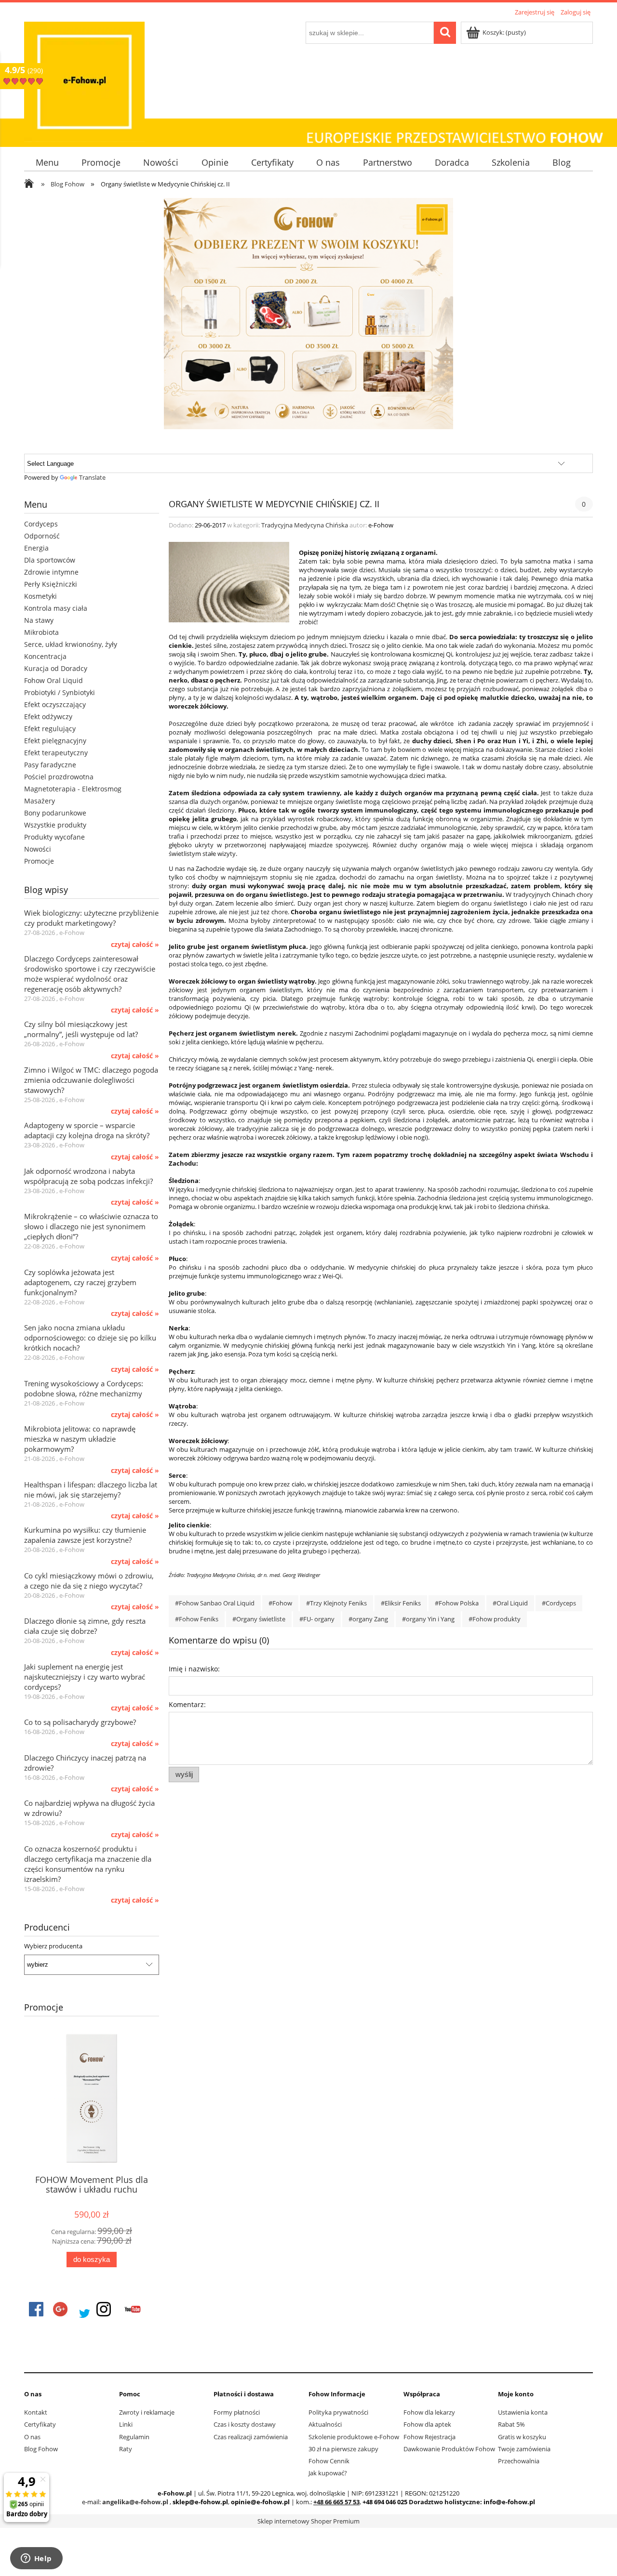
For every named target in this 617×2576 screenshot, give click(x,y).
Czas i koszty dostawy (245, 2424)
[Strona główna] (84, 80)
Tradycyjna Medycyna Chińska (305, 525)
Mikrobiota (41, 632)
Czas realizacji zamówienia (251, 2437)
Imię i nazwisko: (194, 1669)
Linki (126, 2424)
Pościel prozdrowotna (59, 777)
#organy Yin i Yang (428, 1619)
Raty (126, 2449)
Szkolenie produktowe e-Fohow (354, 2437)
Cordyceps (41, 524)
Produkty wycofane (54, 837)
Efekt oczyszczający (55, 704)
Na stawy (39, 620)
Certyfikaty (40, 2424)
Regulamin (134, 2437)
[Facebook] (36, 2309)
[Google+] (60, 2309)
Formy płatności (237, 2412)
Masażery (40, 801)
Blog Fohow (41, 2449)
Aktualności (325, 2424)
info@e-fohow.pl (509, 2502)
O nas (32, 2437)
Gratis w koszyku (522, 2437)
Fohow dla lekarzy (429, 2412)
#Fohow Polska (457, 1603)
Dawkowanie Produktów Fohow (449, 2449)
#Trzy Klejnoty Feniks (336, 1603)
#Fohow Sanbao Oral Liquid (215, 1603)
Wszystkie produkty (55, 825)
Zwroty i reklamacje (147, 2412)
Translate (92, 477)
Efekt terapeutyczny (56, 753)
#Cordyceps (559, 1603)
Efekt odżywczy (48, 716)
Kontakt (36, 2412)
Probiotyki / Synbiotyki (60, 692)
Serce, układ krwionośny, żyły (71, 644)
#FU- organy (317, 1619)
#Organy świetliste (259, 1619)
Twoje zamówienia (524, 2449)
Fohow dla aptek (427, 2424)
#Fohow (280, 1603)
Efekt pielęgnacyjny (55, 741)
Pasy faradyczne (50, 765)
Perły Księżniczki (51, 584)
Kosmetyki (40, 596)
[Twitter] (84, 2313)
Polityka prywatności (338, 2412)
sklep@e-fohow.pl (200, 2502)
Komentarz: (187, 1704)
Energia (36, 548)
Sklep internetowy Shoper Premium (308, 2521)
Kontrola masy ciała (56, 608)
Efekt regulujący (50, 729)
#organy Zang (368, 1619)
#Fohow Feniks (197, 1619)
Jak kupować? (328, 2473)
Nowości (38, 849)
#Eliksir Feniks (401, 1603)
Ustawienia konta (523, 2412)
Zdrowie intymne (51, 572)
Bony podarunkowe (55, 813)
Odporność (42, 536)
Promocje (39, 861)
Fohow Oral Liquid (54, 680)
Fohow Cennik (329, 2461)
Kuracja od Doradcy (56, 668)
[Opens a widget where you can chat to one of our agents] (36, 2559)
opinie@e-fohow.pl (260, 2502)
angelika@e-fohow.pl (135, 2502)
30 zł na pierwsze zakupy (343, 2449)
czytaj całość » (135, 945)
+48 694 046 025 (385, 2502)
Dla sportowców (50, 560)
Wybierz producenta (53, 1946)
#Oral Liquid (510, 1603)
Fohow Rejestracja (429, 2437)
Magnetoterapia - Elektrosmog (73, 789)
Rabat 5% (511, 2424)
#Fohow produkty (495, 1619)
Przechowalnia (519, 2461)
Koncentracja (45, 656)
